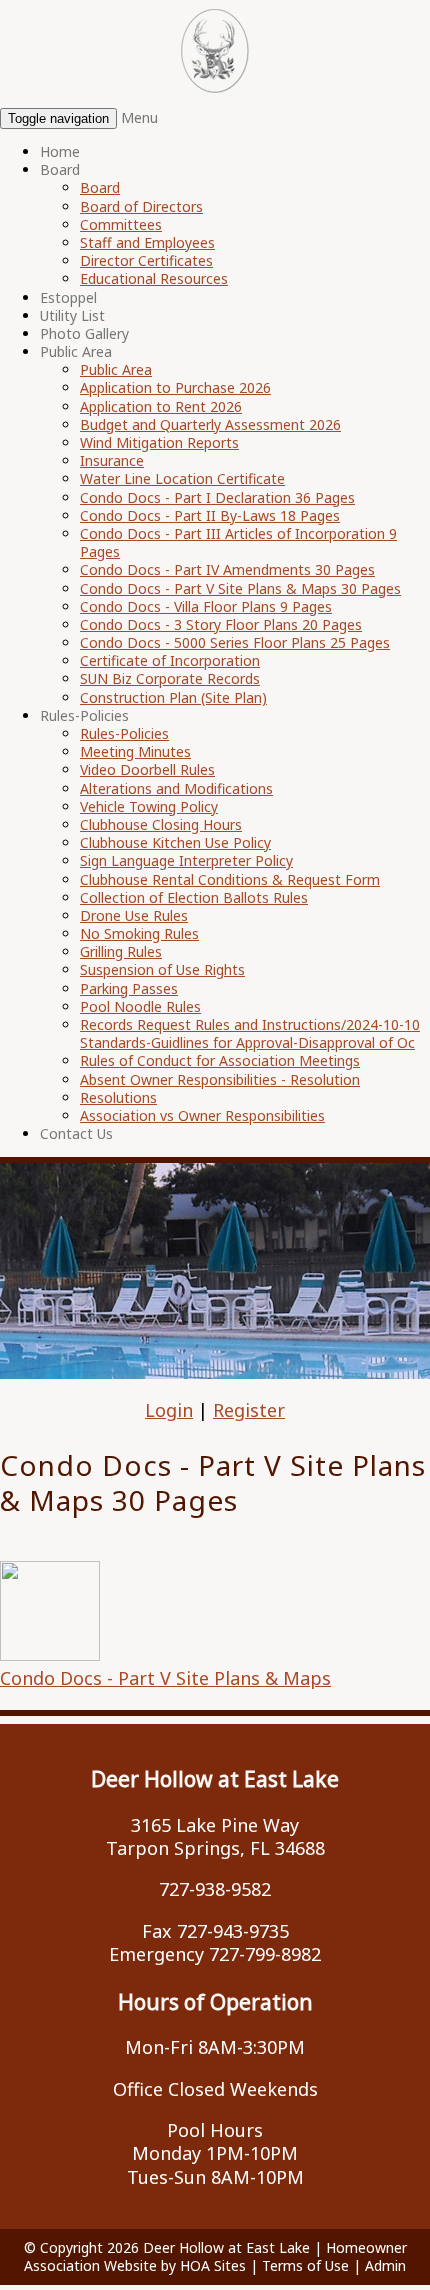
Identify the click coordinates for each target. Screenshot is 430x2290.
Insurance (112, 460)
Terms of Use (305, 2265)
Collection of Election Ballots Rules (194, 897)
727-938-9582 (215, 1889)
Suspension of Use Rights (162, 969)
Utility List (72, 315)
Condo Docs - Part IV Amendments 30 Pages (227, 569)
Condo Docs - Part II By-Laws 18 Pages (210, 515)
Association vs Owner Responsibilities (202, 1115)
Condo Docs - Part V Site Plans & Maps (165, 1678)
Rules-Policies (84, 715)
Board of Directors (141, 206)
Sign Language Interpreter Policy (186, 860)
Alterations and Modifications (176, 788)
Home (60, 151)
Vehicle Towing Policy (149, 806)
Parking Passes (129, 988)
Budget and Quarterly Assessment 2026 (210, 424)
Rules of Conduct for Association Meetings (220, 1060)
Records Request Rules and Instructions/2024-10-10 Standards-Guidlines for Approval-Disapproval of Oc (250, 1033)
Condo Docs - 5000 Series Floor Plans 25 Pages (235, 642)
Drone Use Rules (134, 915)
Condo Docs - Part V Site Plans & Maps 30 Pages (240, 588)
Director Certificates (146, 260)
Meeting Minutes (135, 751)
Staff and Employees (147, 242)
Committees (121, 224)
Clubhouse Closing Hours (161, 824)
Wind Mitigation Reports (159, 442)
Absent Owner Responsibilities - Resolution (220, 1079)
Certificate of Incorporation (170, 660)
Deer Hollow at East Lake (226, 2247)
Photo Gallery (84, 333)
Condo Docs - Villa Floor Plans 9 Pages (206, 606)
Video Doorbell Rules (147, 769)
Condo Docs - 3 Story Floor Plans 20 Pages (221, 624)
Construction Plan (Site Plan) (173, 697)
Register (249, 1410)
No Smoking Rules (139, 933)
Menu (139, 117)
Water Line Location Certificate (182, 478)
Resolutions (118, 1097)
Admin (385, 2265)
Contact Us (76, 1133)
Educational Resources (154, 278)
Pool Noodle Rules (140, 1006)
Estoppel (68, 297)
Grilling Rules (121, 951)
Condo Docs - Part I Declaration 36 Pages (217, 497)
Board (60, 169)
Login (169, 1410)
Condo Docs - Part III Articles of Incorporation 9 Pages (238, 542)
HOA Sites (213, 2265)
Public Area (76, 351)
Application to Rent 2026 (161, 406)
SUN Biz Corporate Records (170, 678)
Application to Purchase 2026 (175, 387)
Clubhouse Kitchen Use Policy (175, 842)
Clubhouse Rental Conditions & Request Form (230, 879)
